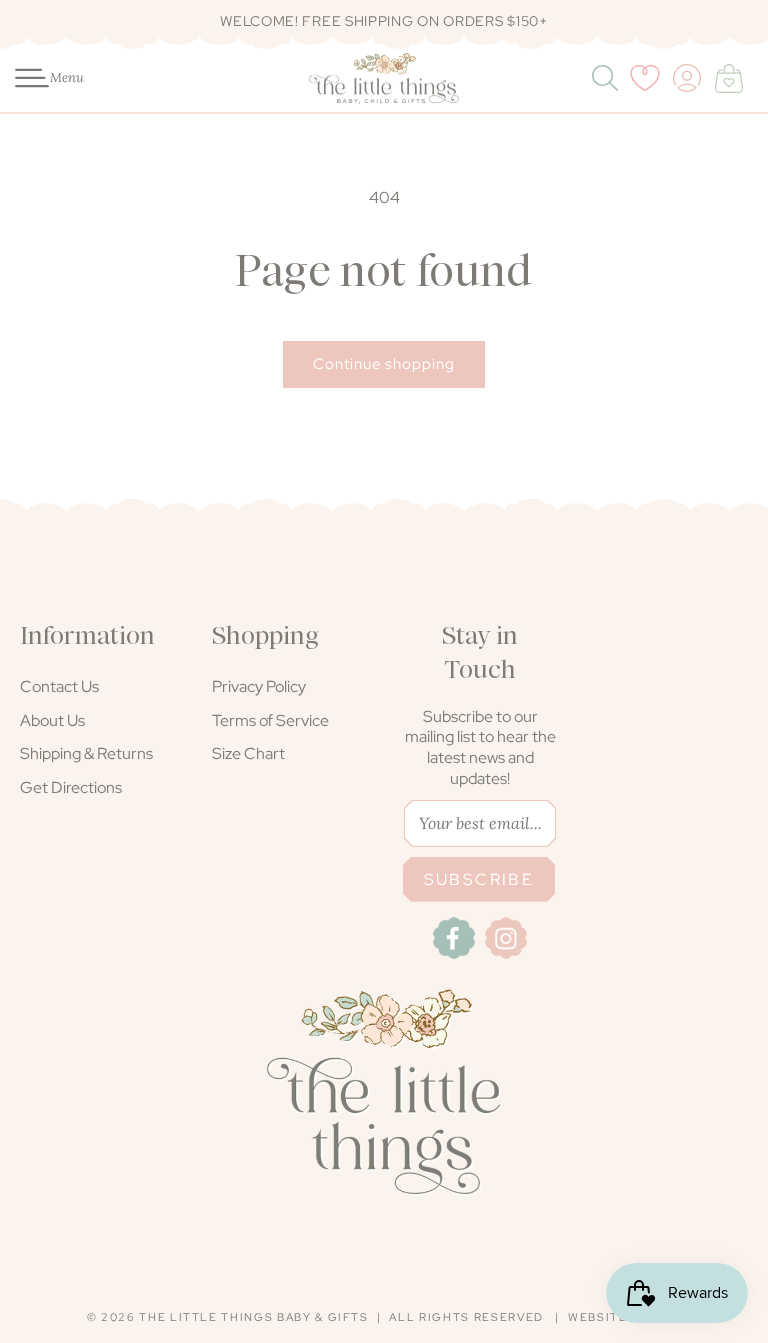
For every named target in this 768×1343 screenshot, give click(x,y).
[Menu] (21, 78)
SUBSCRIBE (479, 879)
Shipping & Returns (86, 753)
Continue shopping (384, 364)
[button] (21, 78)
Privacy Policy (259, 686)
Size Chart (248, 753)
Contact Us (59, 686)
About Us (52, 720)
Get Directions (71, 787)
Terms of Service (270, 720)
